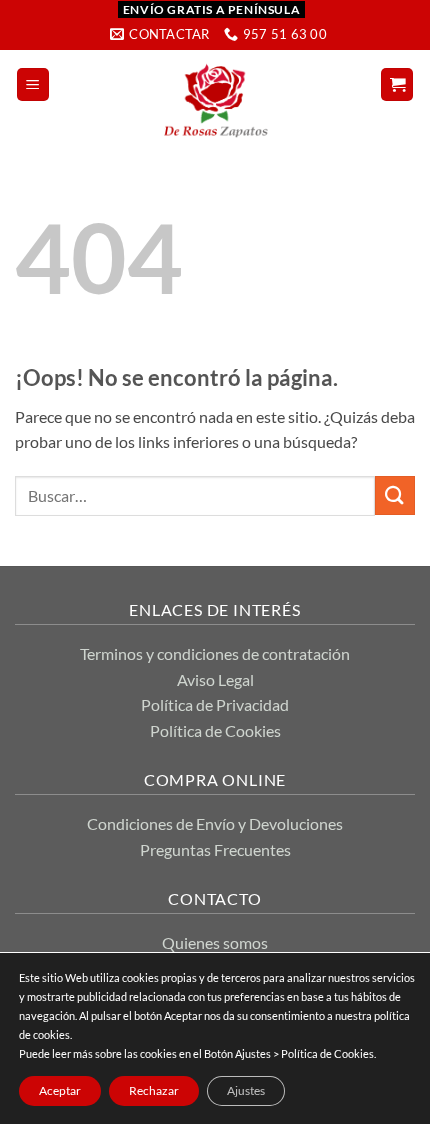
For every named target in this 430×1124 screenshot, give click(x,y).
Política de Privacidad (215, 704)
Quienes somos (215, 942)
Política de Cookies (215, 730)
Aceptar (60, 1090)
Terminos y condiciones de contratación (215, 653)
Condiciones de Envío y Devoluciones (215, 823)
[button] (33, 84)
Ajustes (246, 1090)
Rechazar (154, 1090)
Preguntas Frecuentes (215, 849)
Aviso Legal (215, 679)
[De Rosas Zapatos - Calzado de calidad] (215, 100)
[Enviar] (395, 495)
